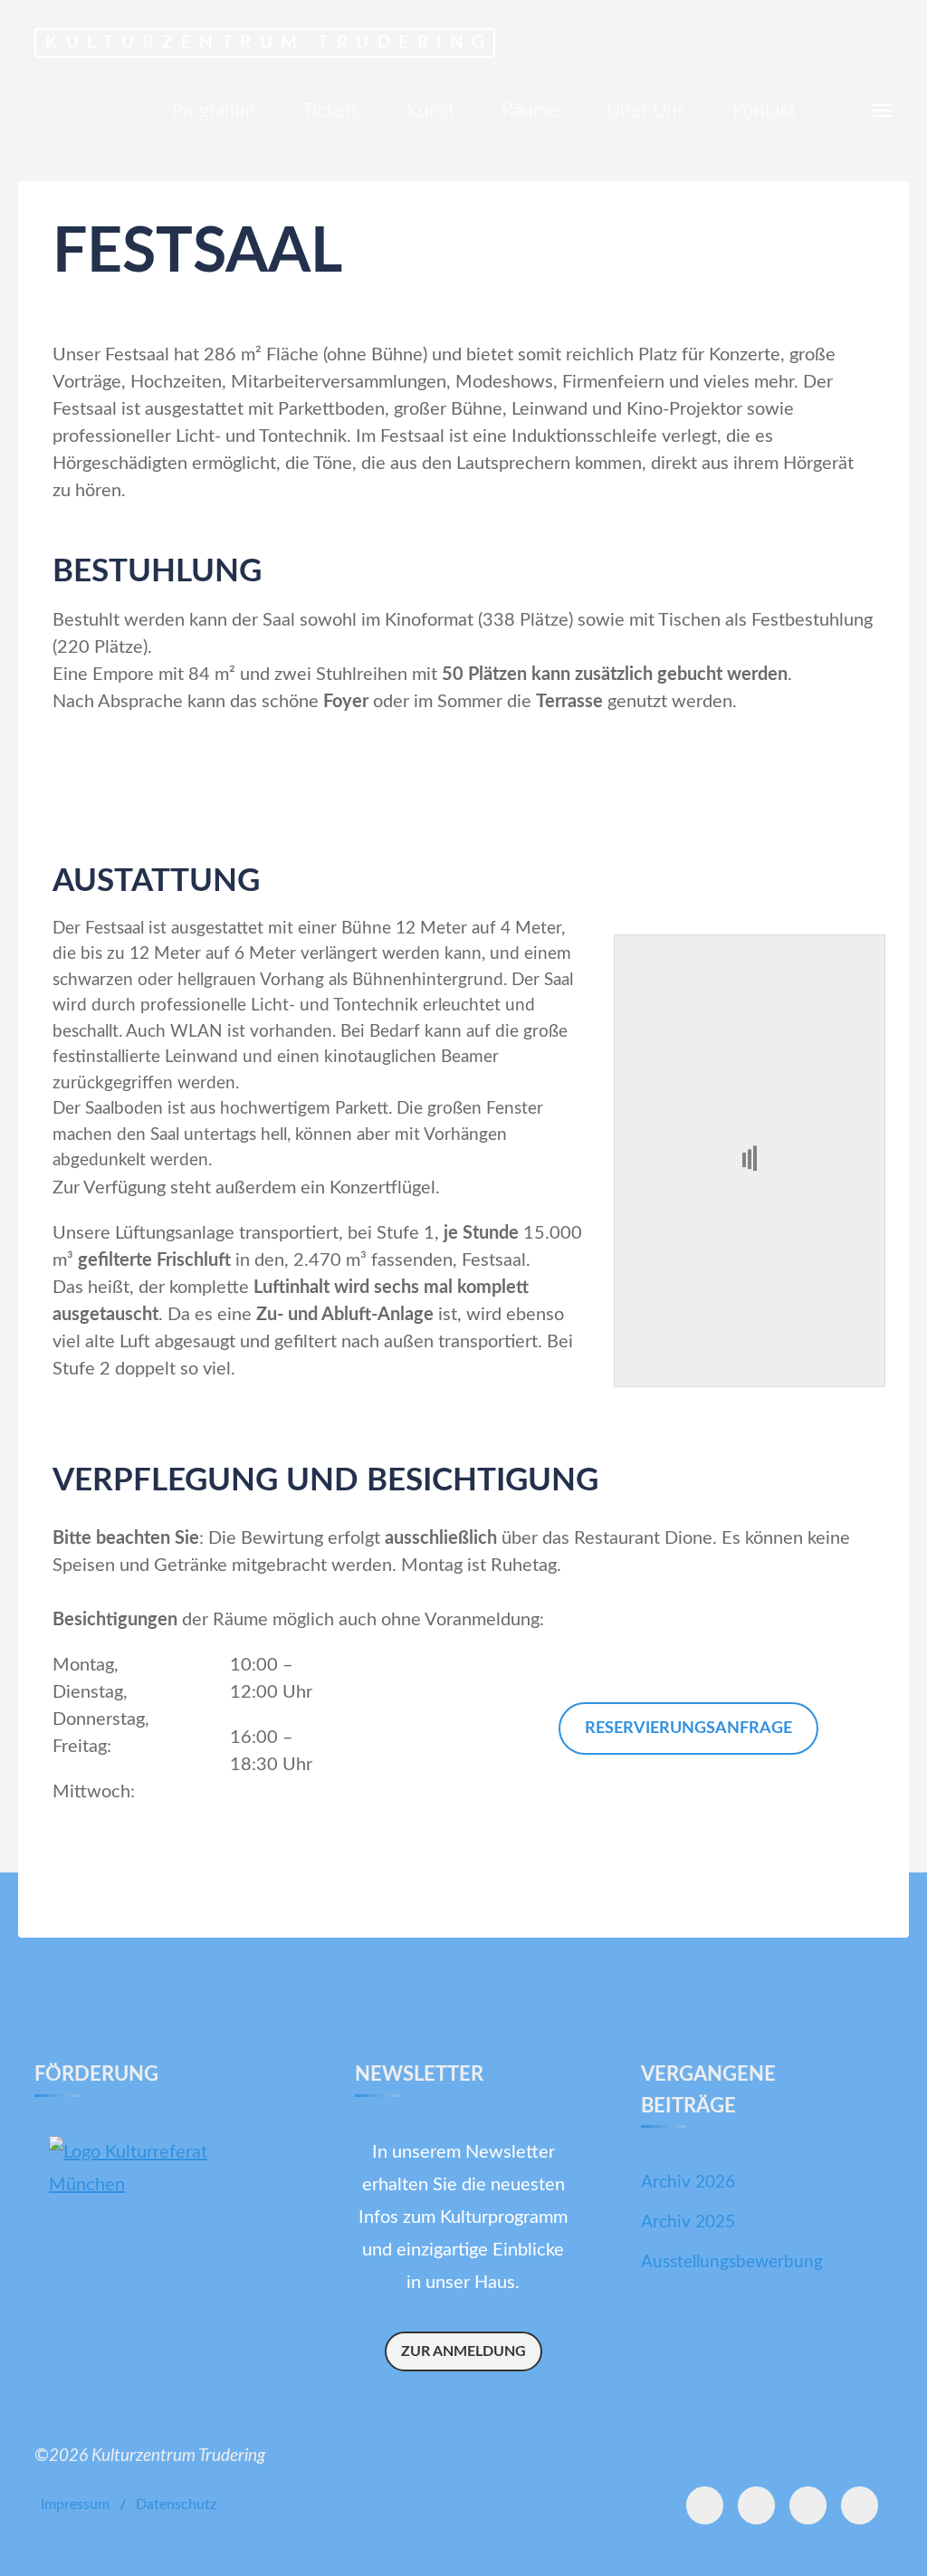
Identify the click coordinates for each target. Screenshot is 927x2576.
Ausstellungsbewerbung (732, 2262)
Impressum (75, 2504)
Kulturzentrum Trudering (269, 42)
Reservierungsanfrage (688, 1729)
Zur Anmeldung (463, 2351)
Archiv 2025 (688, 2222)
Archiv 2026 (688, 2183)
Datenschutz (176, 2504)
